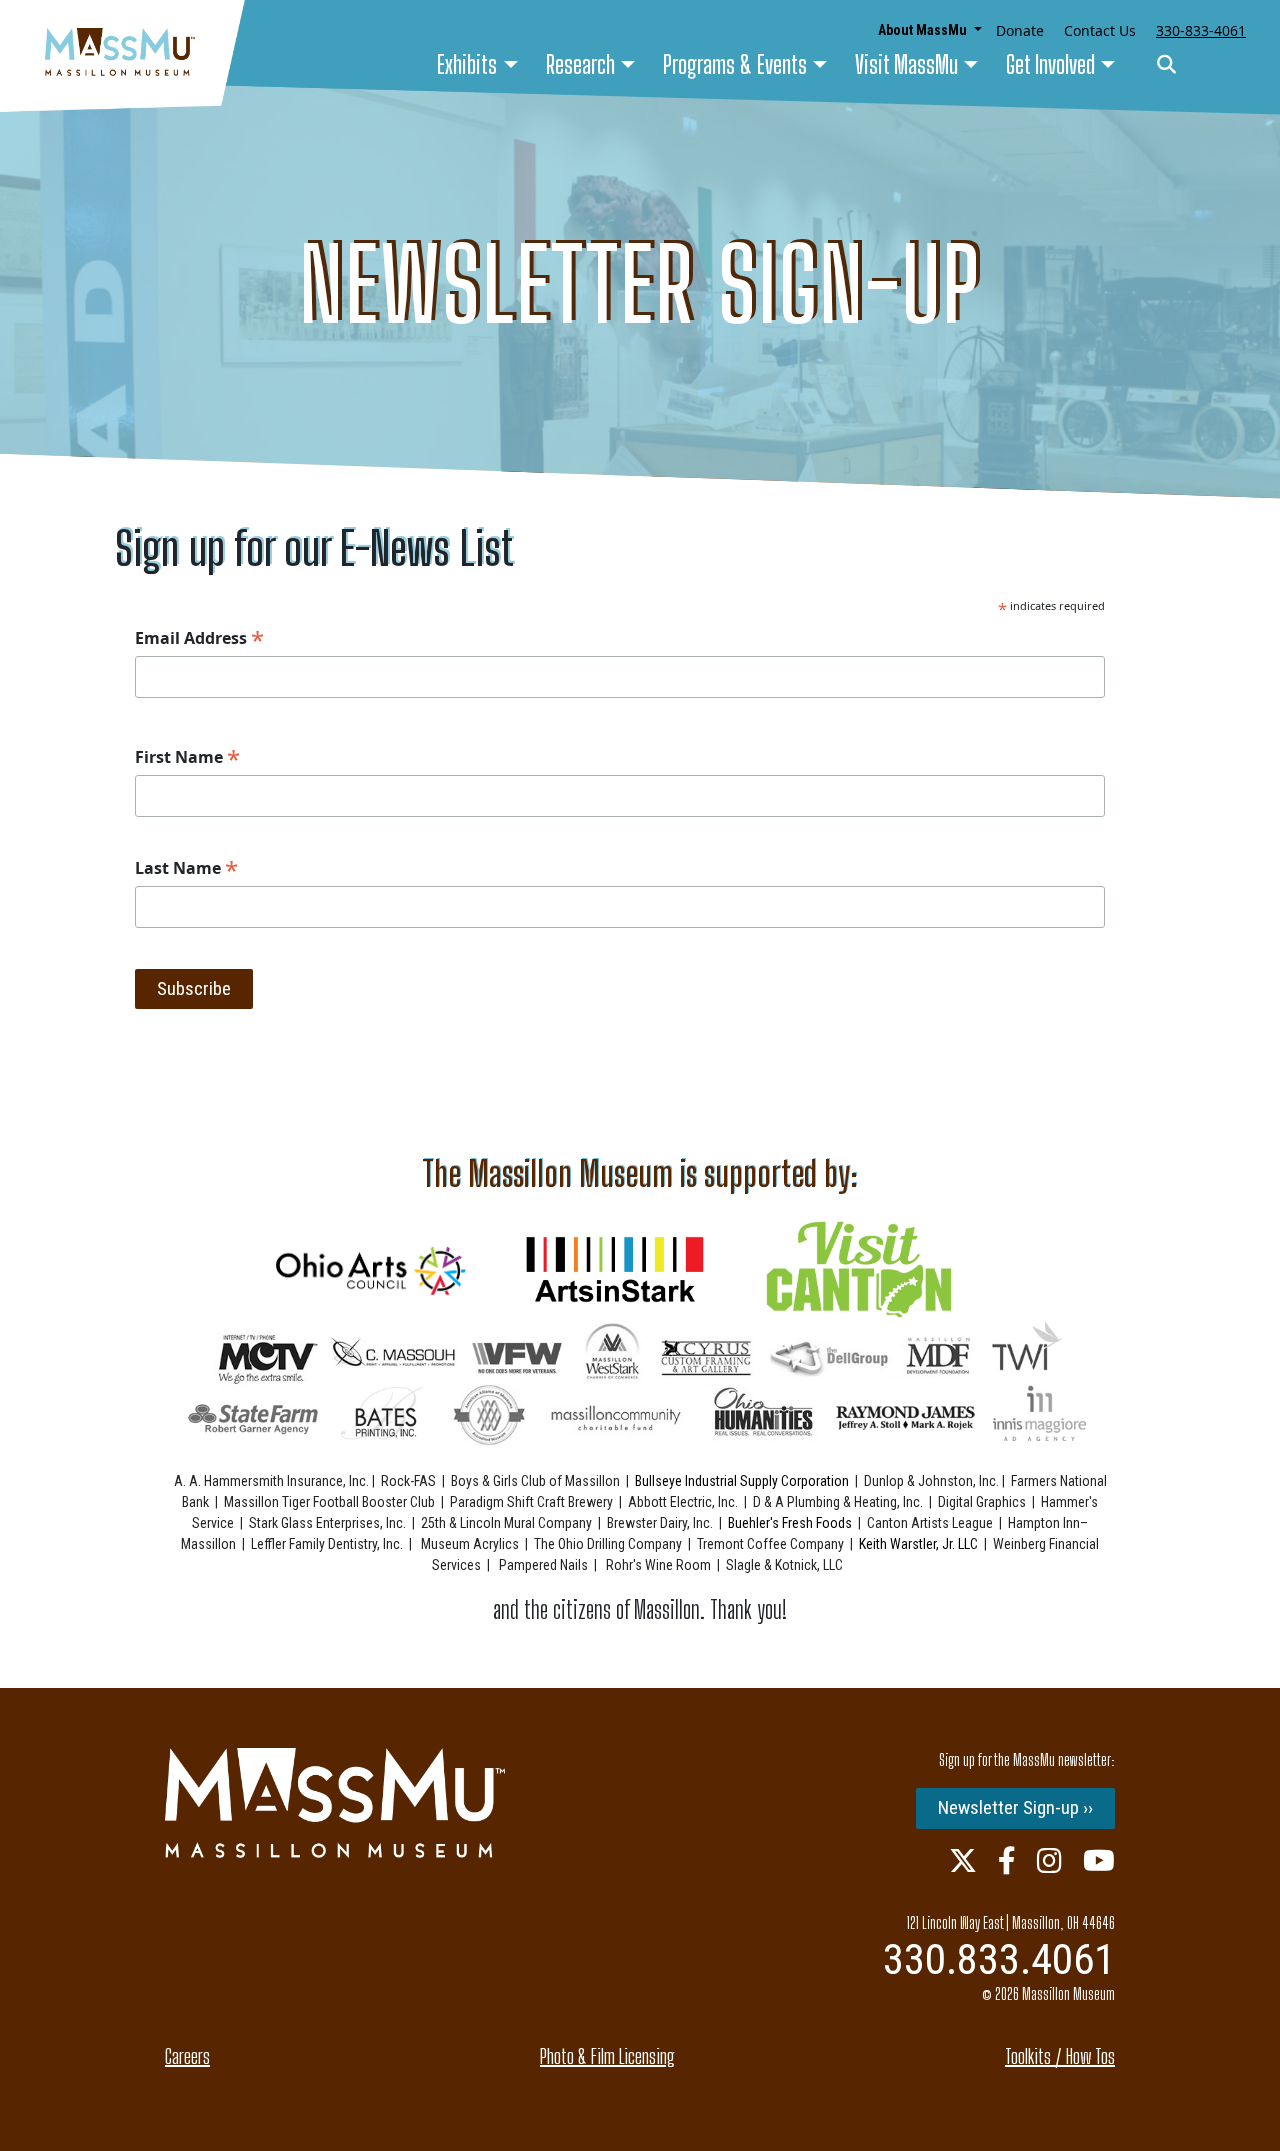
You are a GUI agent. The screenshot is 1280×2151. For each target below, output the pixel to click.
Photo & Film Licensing (607, 2056)
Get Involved (1050, 64)
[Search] (1166, 65)
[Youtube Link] (1099, 1860)
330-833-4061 (1201, 30)
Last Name (186, 868)
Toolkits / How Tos (1060, 2056)
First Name (187, 757)
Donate (1020, 30)
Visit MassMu (906, 64)
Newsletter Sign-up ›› (1015, 1807)
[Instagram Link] (1049, 1860)
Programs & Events (735, 64)
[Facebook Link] (1007, 1860)
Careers (187, 2056)
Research (580, 64)
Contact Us (1100, 30)
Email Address (199, 638)
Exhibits (467, 64)
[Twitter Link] (963, 1860)
